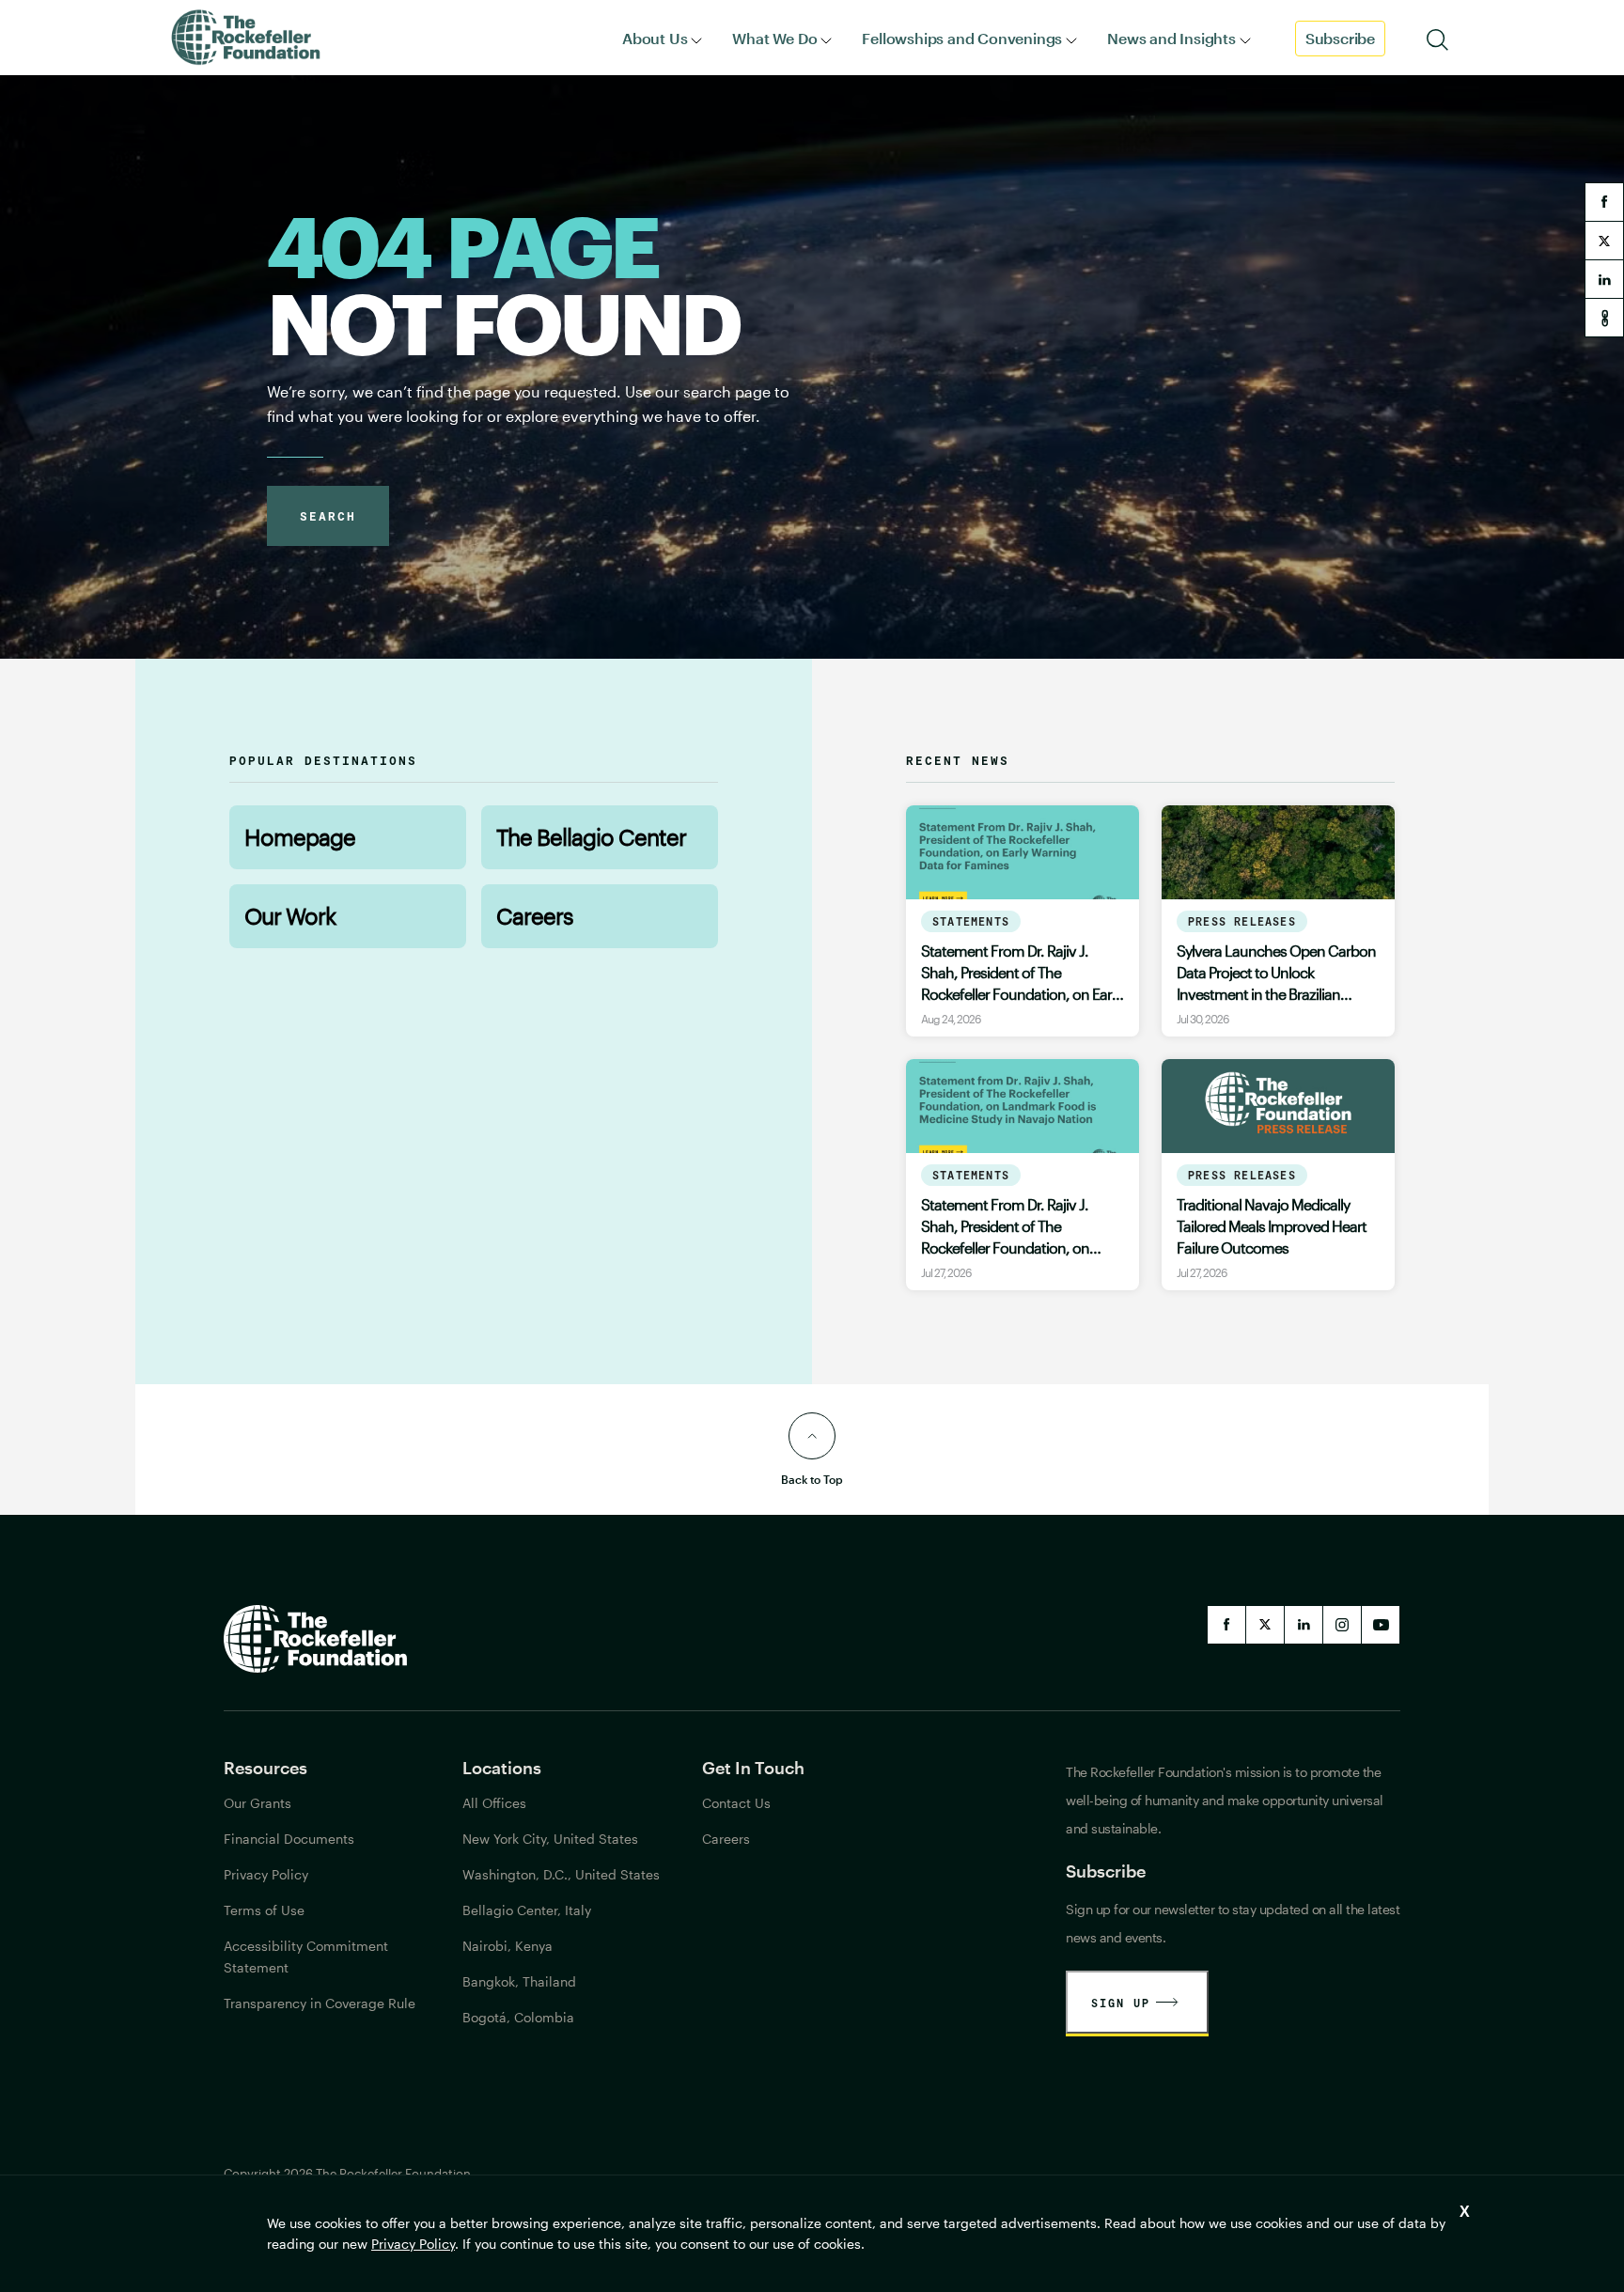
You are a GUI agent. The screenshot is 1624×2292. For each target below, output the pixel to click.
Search (328, 516)
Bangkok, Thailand (519, 1981)
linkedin (1604, 279)
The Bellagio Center (591, 837)
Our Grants (258, 1803)
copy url (1604, 318)
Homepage (300, 837)
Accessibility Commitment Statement (306, 1957)
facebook (1604, 202)
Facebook (1226, 1625)
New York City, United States (550, 1839)
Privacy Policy (413, 2244)
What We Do (774, 38)
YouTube (1381, 1625)
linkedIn (1304, 1625)
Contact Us (736, 1803)
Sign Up (1121, 2003)
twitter (1604, 241)
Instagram (1342, 1625)
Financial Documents (289, 1839)
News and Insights (1171, 38)
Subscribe (1340, 38)
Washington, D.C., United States (561, 1874)
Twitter (1265, 1625)
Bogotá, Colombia (518, 2017)
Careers (535, 916)
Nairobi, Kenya (507, 1946)
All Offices (494, 1803)
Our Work (290, 916)
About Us (655, 38)
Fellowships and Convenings (962, 38)
